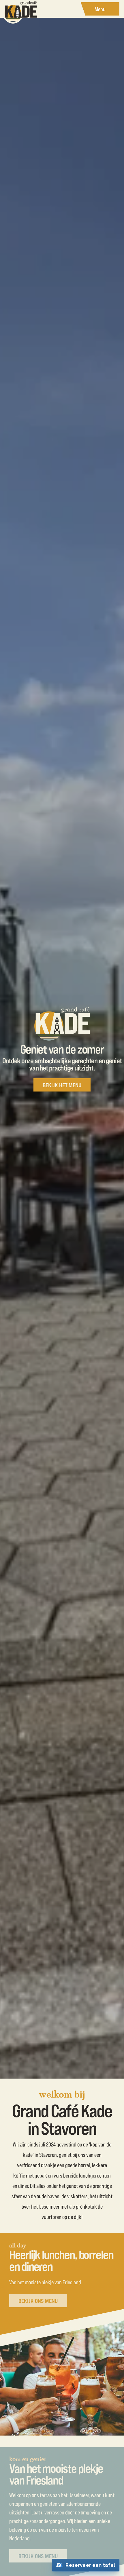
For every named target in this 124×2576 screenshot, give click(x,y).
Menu (100, 9)
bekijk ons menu (38, 2301)
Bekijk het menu (62, 1085)
